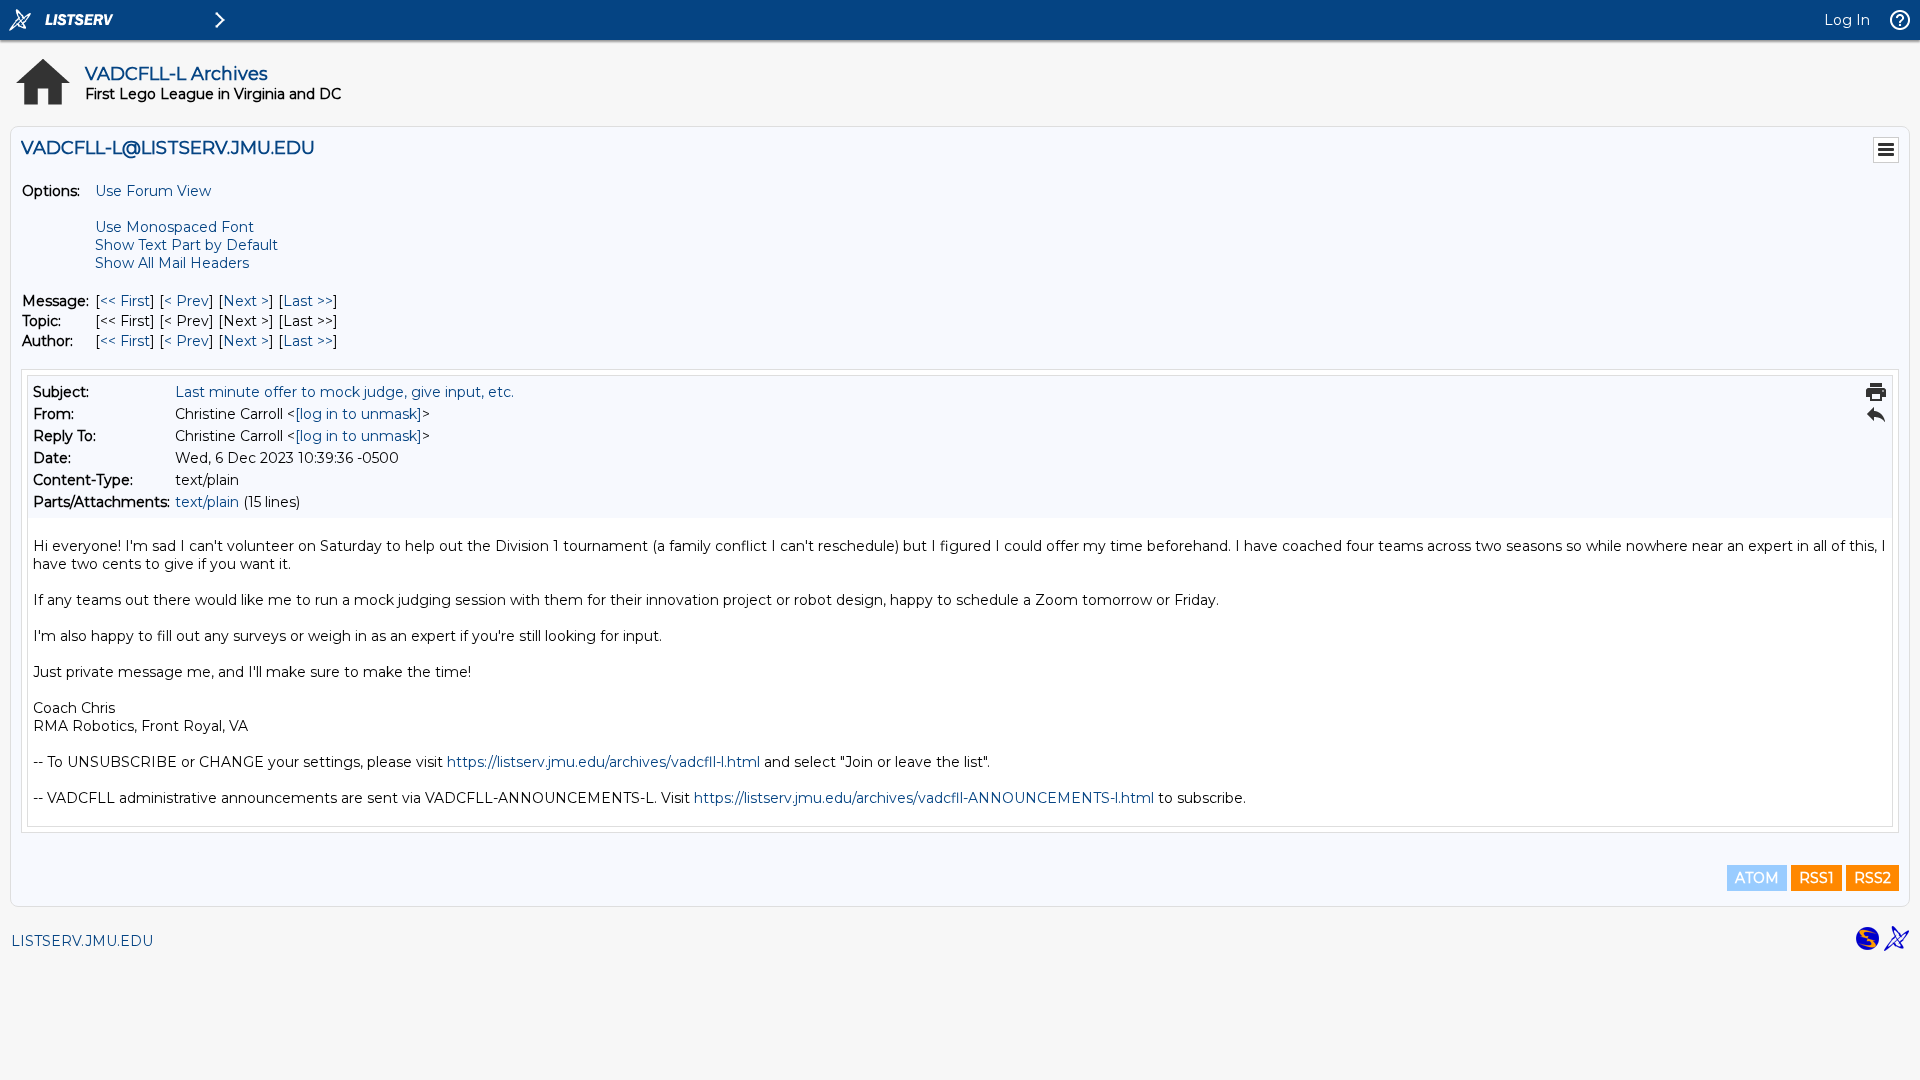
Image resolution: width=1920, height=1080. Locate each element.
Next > (246, 301)
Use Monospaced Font (174, 227)
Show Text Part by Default (186, 245)
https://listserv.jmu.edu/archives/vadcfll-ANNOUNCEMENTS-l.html (924, 798)
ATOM (1757, 878)
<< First (125, 301)
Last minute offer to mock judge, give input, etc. (344, 392)
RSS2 (1872, 878)
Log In (1847, 20)
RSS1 (1816, 878)
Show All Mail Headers (172, 263)
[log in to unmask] (358, 414)
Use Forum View (153, 191)
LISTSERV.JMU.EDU (82, 941)
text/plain (207, 502)
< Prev (186, 301)
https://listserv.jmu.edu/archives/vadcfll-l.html (603, 762)
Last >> (308, 301)
